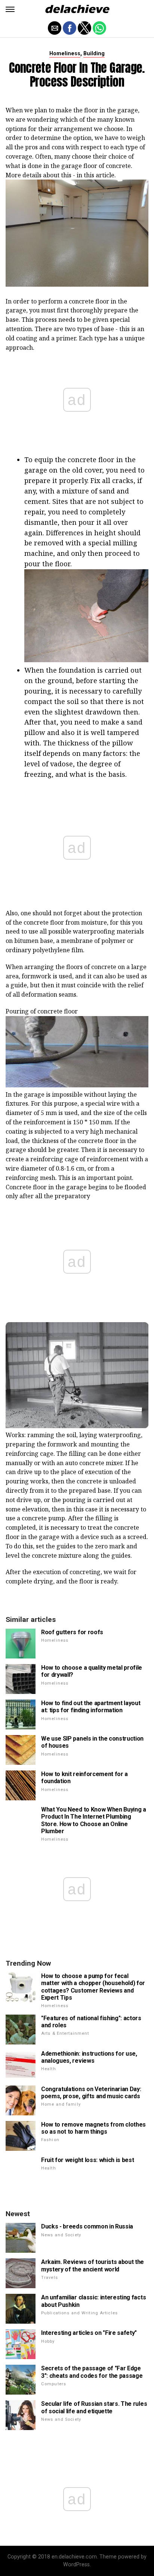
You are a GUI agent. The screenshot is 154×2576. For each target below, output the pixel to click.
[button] (10, 9)
